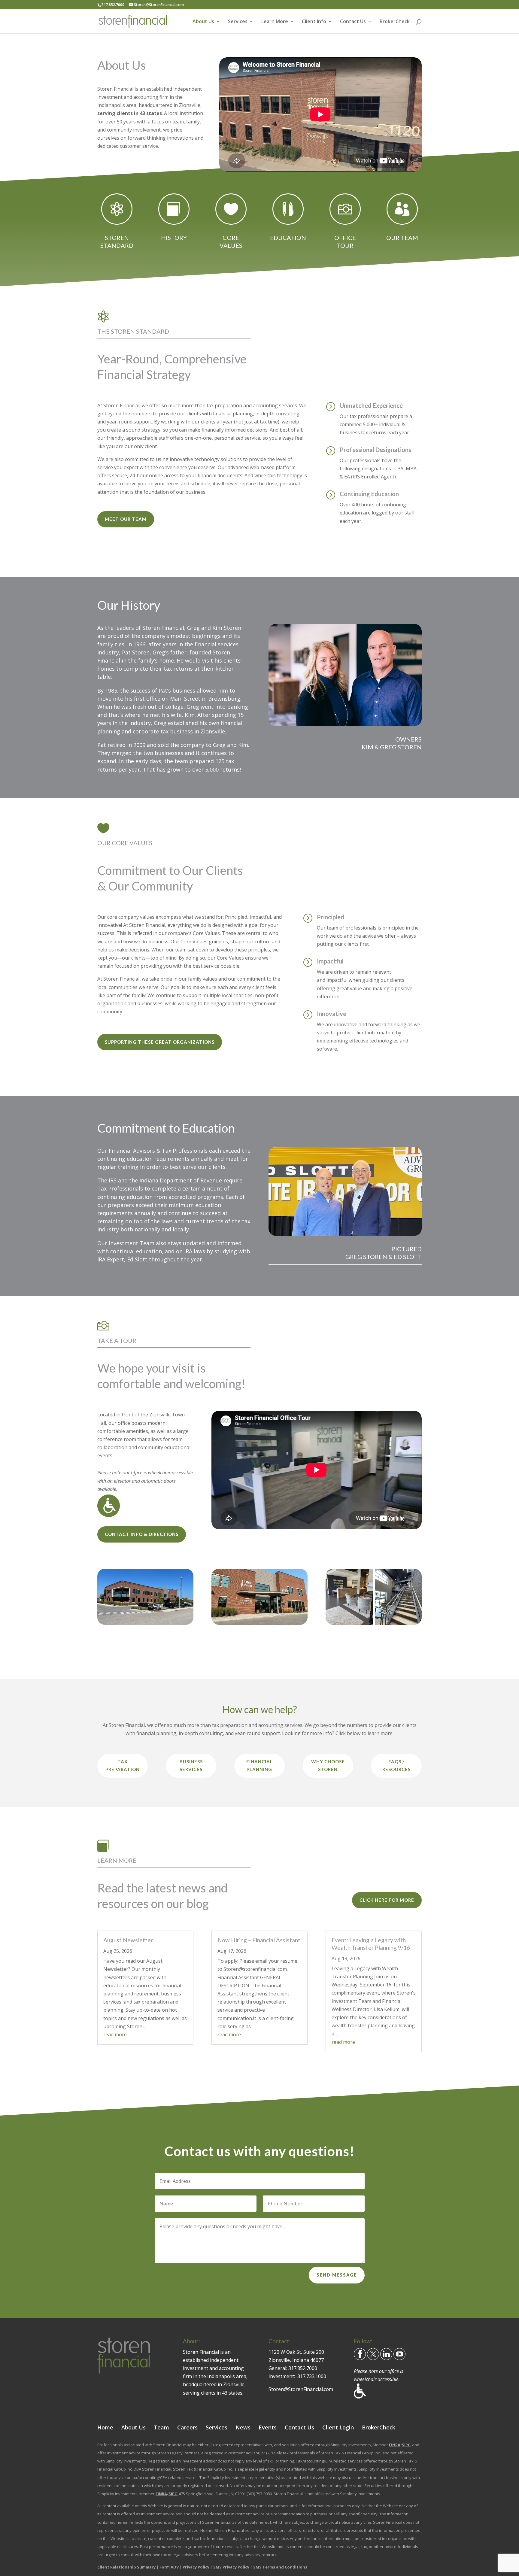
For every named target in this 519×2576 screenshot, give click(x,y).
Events (268, 2427)
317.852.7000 (303, 2368)
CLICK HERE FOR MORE (387, 1900)
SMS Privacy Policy (231, 2567)
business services (191, 1765)
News (243, 2427)
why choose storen (328, 1765)
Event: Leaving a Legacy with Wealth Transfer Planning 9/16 (371, 1944)
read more (115, 2034)
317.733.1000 (312, 2376)
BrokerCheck (395, 22)
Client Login (338, 2427)
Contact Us (353, 22)
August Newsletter (128, 1940)
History (174, 238)
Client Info (314, 22)
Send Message (337, 2275)
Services (238, 22)
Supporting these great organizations (160, 1042)
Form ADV (169, 2567)
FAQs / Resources (396, 1765)
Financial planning (259, 1765)
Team (161, 2427)
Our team (402, 238)
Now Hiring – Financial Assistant (259, 1940)
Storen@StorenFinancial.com (301, 2389)
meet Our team (126, 519)
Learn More (275, 22)
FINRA (395, 2444)
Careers (187, 2427)
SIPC (406, 2444)
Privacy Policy (196, 2567)
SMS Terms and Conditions (280, 2567)
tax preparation (123, 1765)
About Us (203, 22)
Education (288, 238)
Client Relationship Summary (126, 2567)
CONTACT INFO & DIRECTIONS (142, 1534)
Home (105, 2427)
